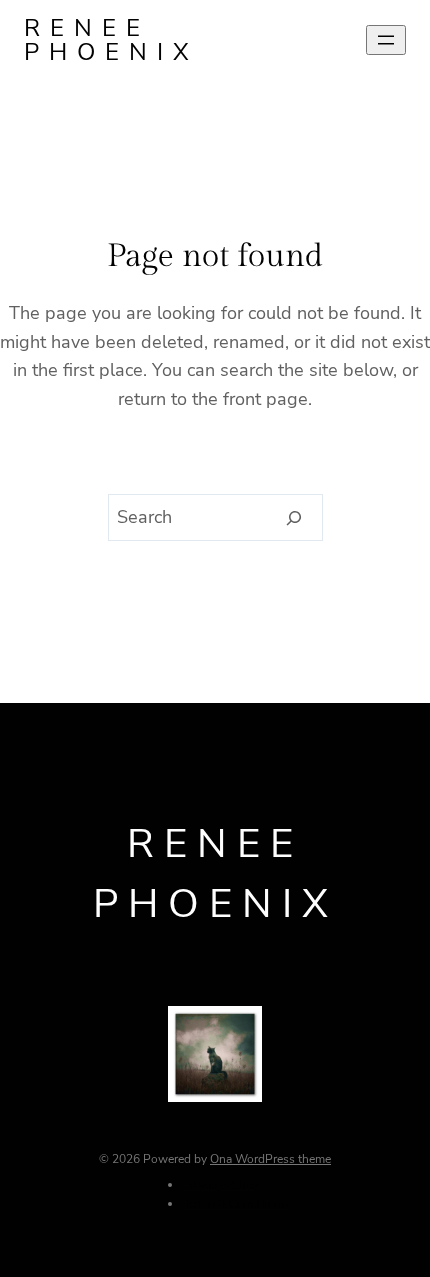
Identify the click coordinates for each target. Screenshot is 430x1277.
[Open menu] (386, 40)
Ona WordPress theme (270, 1159)
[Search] (294, 518)
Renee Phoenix (111, 40)
